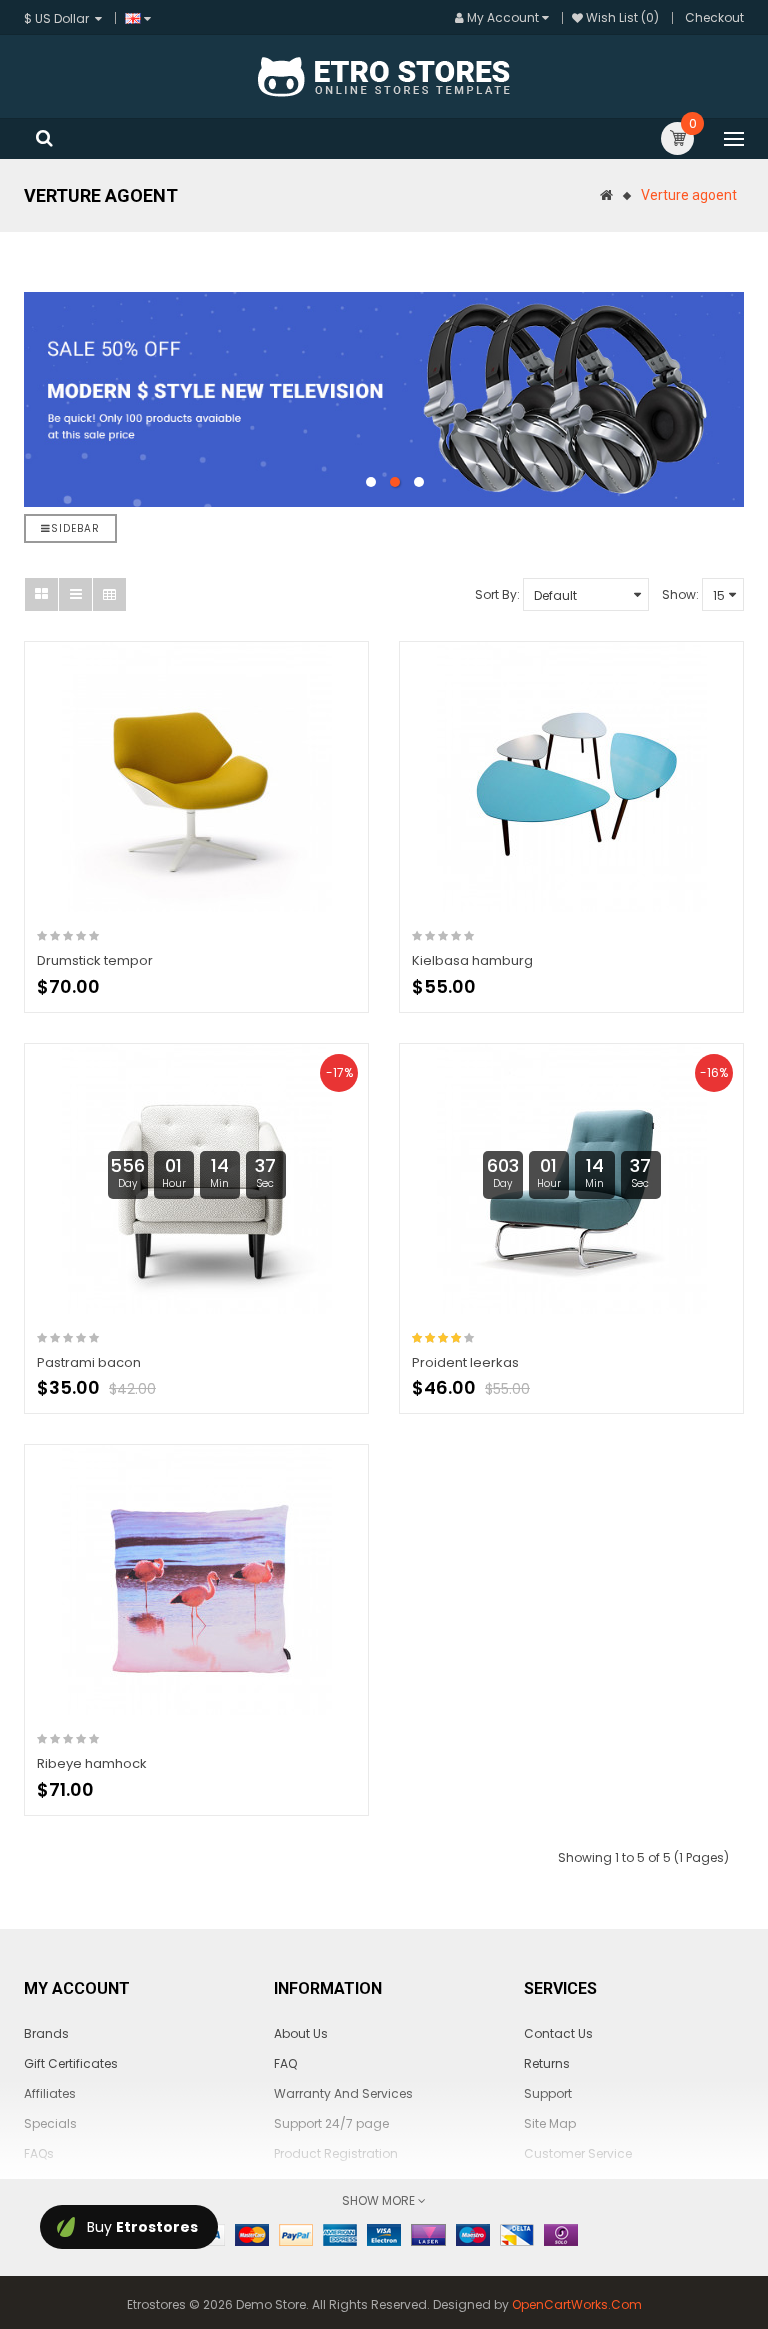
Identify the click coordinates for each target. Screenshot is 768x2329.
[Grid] (41, 594)
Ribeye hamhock (92, 1763)
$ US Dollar (59, 18)
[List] (75, 594)
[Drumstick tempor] (196, 777)
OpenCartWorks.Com (577, 2304)
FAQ (285, 2063)
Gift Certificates (71, 2063)
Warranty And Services (343, 2093)
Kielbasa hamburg (472, 960)
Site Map (550, 2123)
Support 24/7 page (331, 2123)
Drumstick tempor (95, 960)
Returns (547, 2063)
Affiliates (50, 2093)
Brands (46, 2033)
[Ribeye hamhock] (196, 1580)
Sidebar (75, 528)
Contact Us (558, 2033)
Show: (680, 594)
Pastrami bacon (89, 1362)
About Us (301, 2033)
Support (548, 2093)
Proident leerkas (465, 1362)
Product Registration (336, 2153)
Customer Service (578, 2153)
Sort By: (497, 594)
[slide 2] (384, 399)
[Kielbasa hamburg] (571, 777)
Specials (50, 2123)
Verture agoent (689, 195)
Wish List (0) (622, 17)
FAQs (39, 2153)
